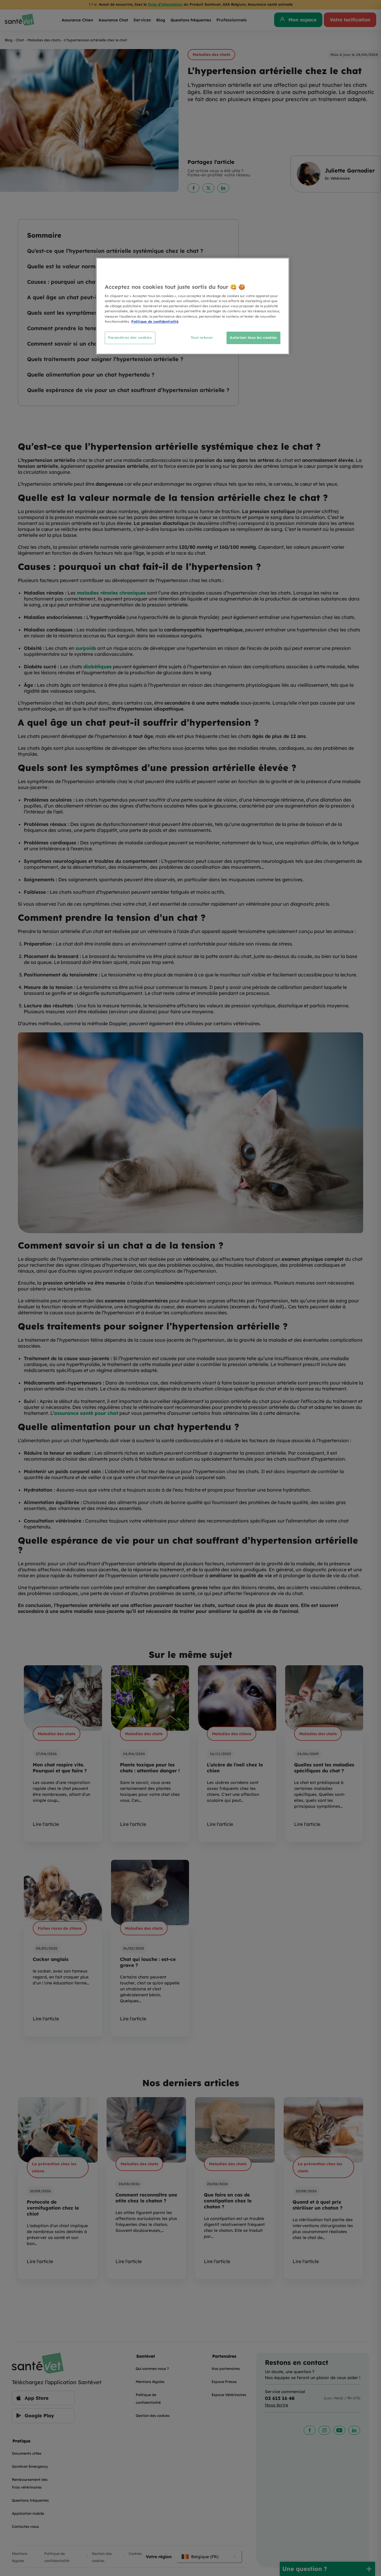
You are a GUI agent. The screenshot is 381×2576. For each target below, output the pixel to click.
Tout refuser (202, 338)
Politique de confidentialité (155, 322)
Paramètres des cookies (130, 338)
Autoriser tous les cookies (253, 338)
